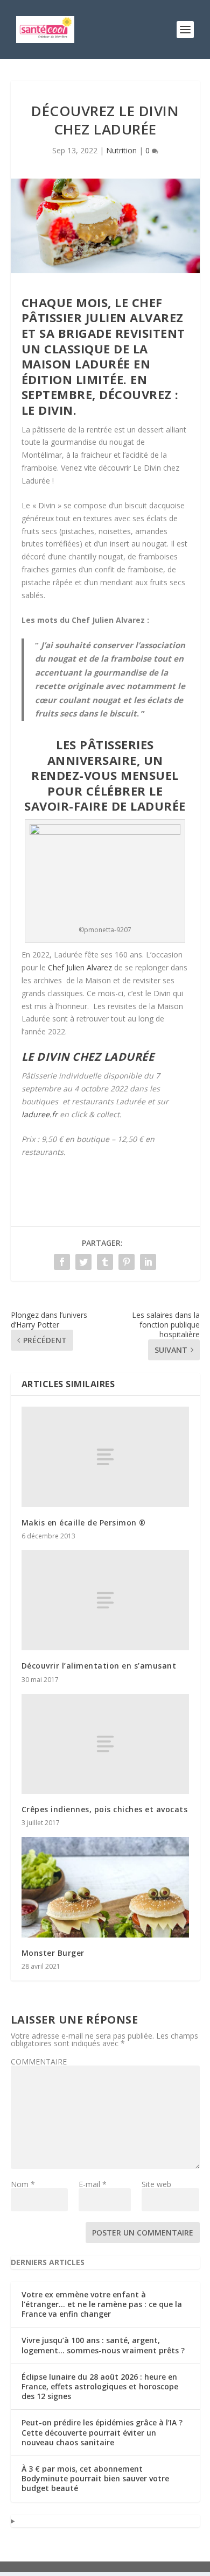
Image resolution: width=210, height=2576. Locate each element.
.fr (40, 1114)
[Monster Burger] (105, 1887)
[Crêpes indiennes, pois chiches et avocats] (105, 1744)
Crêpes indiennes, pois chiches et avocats (105, 1809)
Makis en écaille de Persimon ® (84, 1523)
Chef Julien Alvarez (80, 967)
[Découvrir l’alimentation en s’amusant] (105, 1601)
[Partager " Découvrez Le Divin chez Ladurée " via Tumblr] (105, 1262)
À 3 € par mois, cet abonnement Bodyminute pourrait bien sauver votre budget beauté (95, 2478)
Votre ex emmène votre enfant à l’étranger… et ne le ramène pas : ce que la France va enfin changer (102, 2304)
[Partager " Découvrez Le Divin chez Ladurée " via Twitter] (83, 1262)
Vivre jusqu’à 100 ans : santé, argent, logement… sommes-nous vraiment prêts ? (103, 2345)
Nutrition (121, 150)
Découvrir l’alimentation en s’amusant (99, 1666)
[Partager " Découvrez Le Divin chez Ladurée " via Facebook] (62, 1262)
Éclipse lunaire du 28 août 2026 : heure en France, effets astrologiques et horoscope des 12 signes (100, 2386)
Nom (23, 2184)
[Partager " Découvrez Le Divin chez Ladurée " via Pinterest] (127, 1262)
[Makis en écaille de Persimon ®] (105, 1457)
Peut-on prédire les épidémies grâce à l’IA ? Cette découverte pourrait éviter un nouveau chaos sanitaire (102, 2432)
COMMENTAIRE (39, 2061)
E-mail (93, 2184)
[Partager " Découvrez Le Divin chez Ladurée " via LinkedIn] (148, 1262)
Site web (156, 2184)
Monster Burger (53, 1953)
